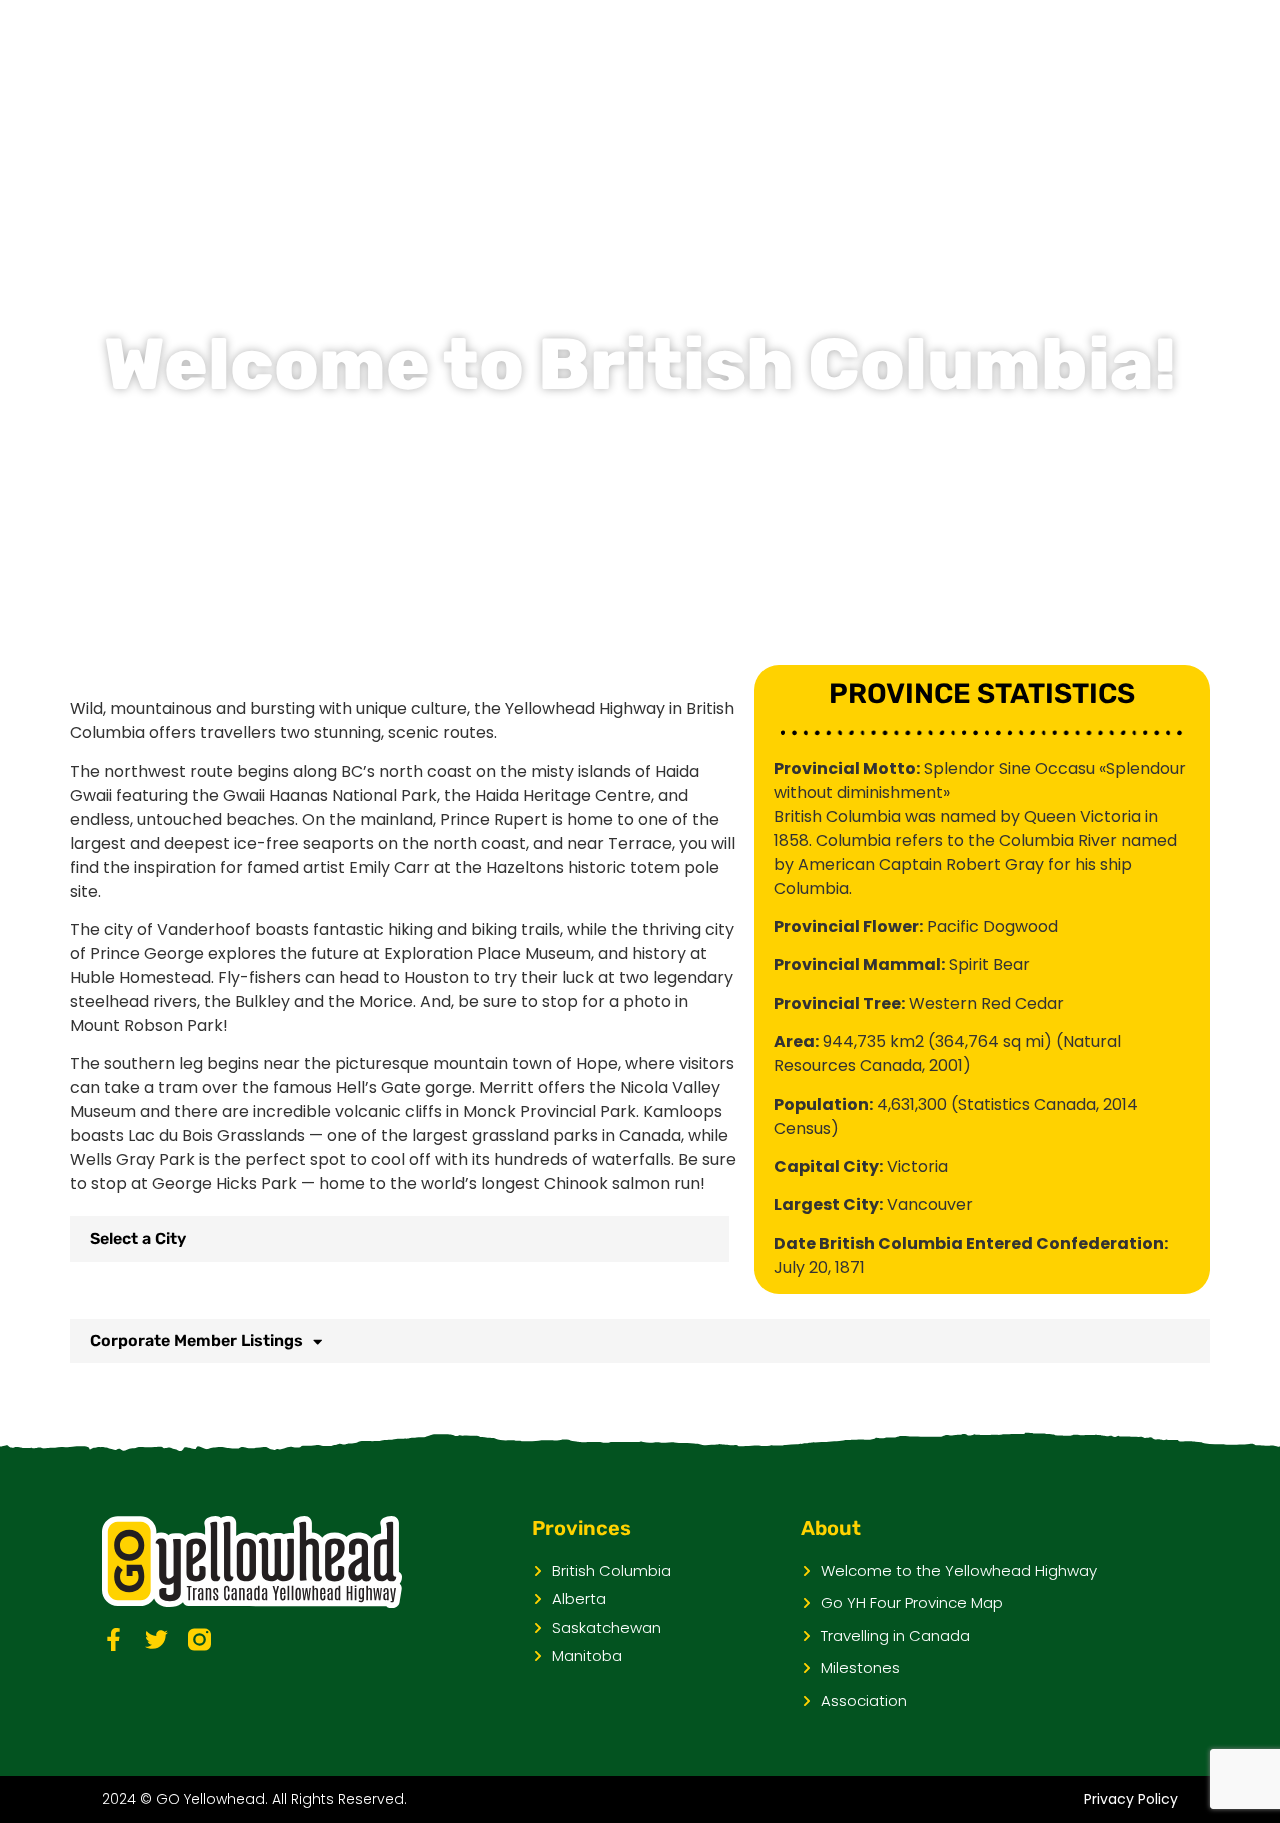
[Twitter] (156, 1639)
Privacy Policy (1131, 1799)
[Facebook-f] (113, 1639)
